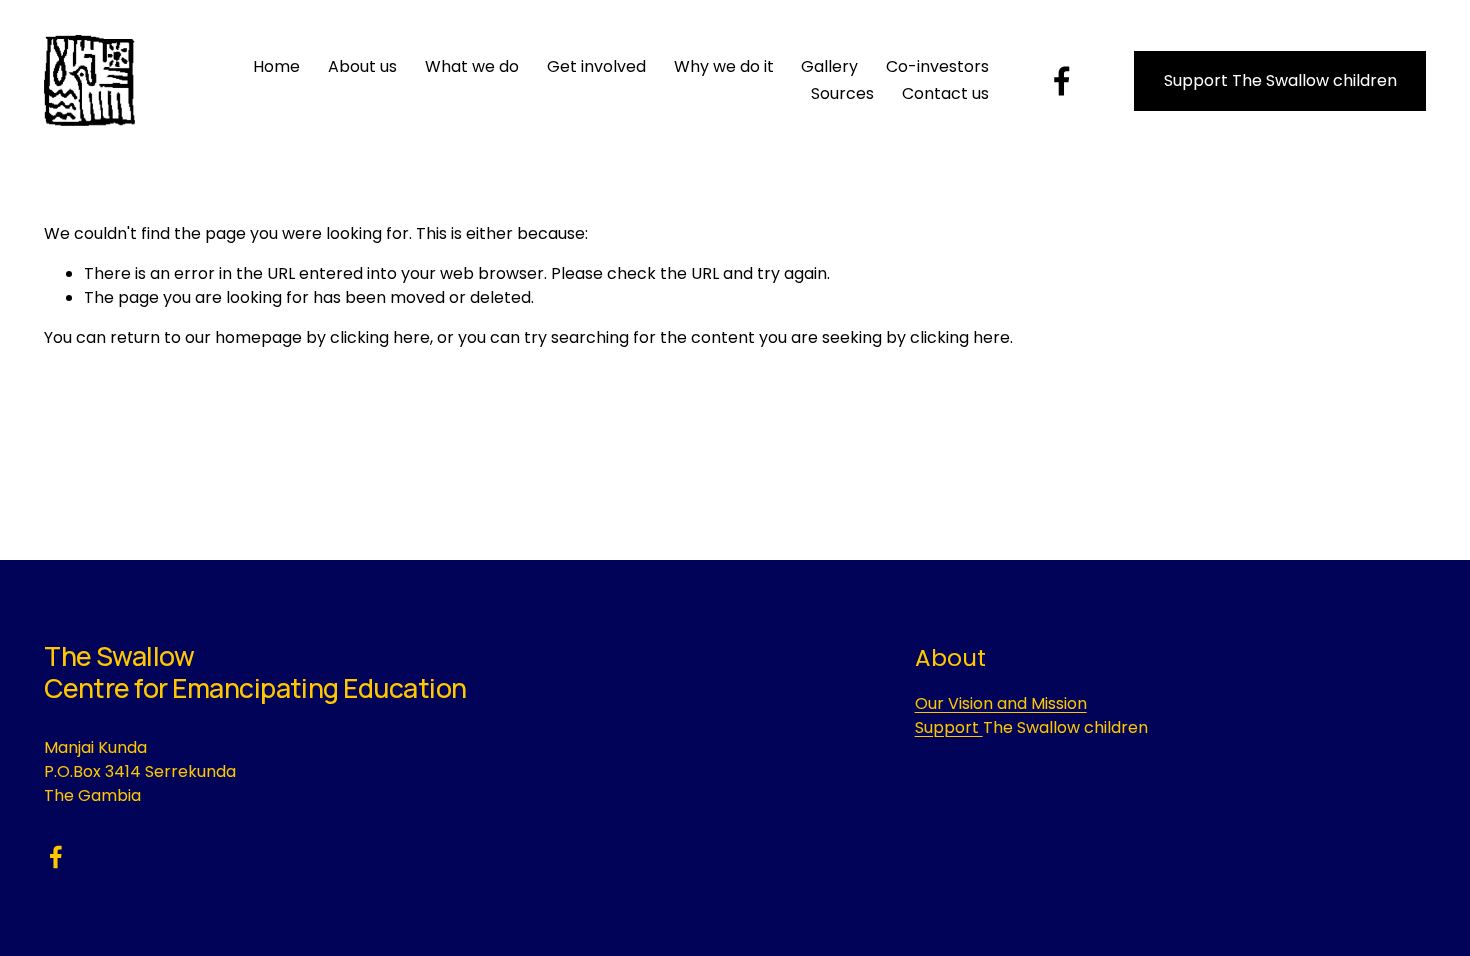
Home (276, 66)
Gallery (829, 66)
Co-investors (937, 66)
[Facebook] (1062, 81)
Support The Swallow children (1280, 80)
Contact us (945, 93)
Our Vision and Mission (1001, 703)
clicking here (380, 337)
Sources (842, 93)
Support (949, 727)
